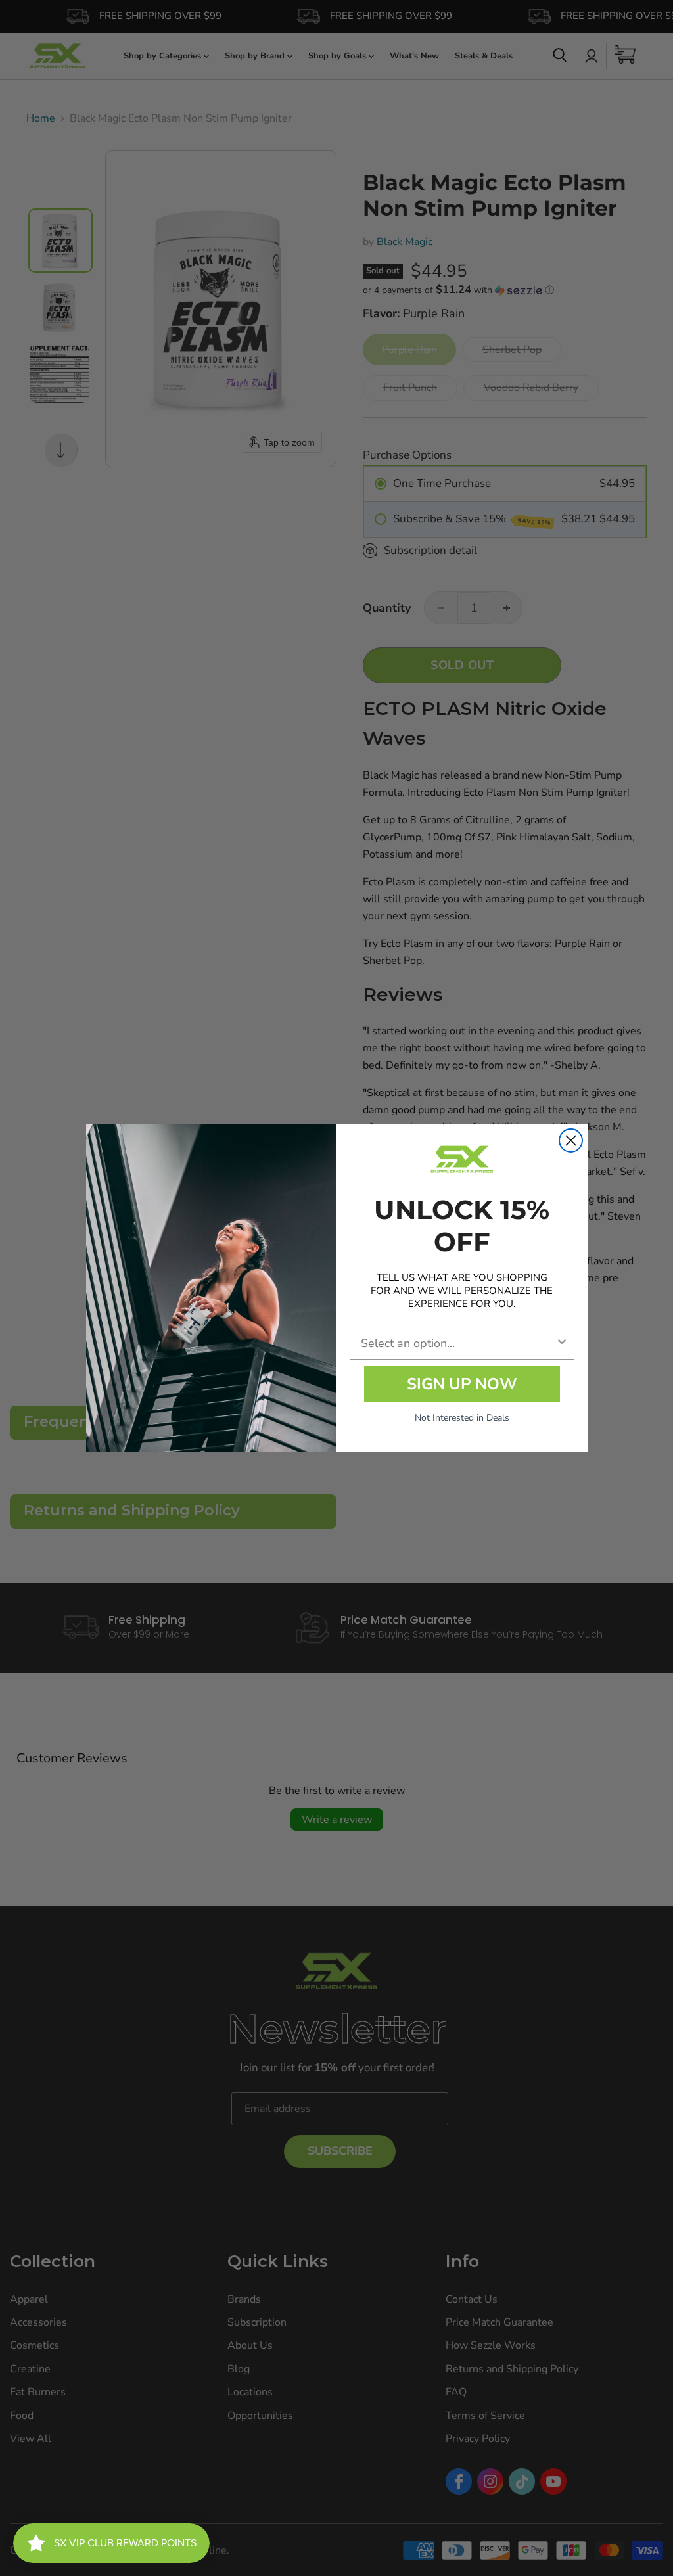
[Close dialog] (571, 1140)
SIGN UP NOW (462, 1384)
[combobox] (458, 1343)
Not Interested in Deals (462, 1418)
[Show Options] (562, 1343)
